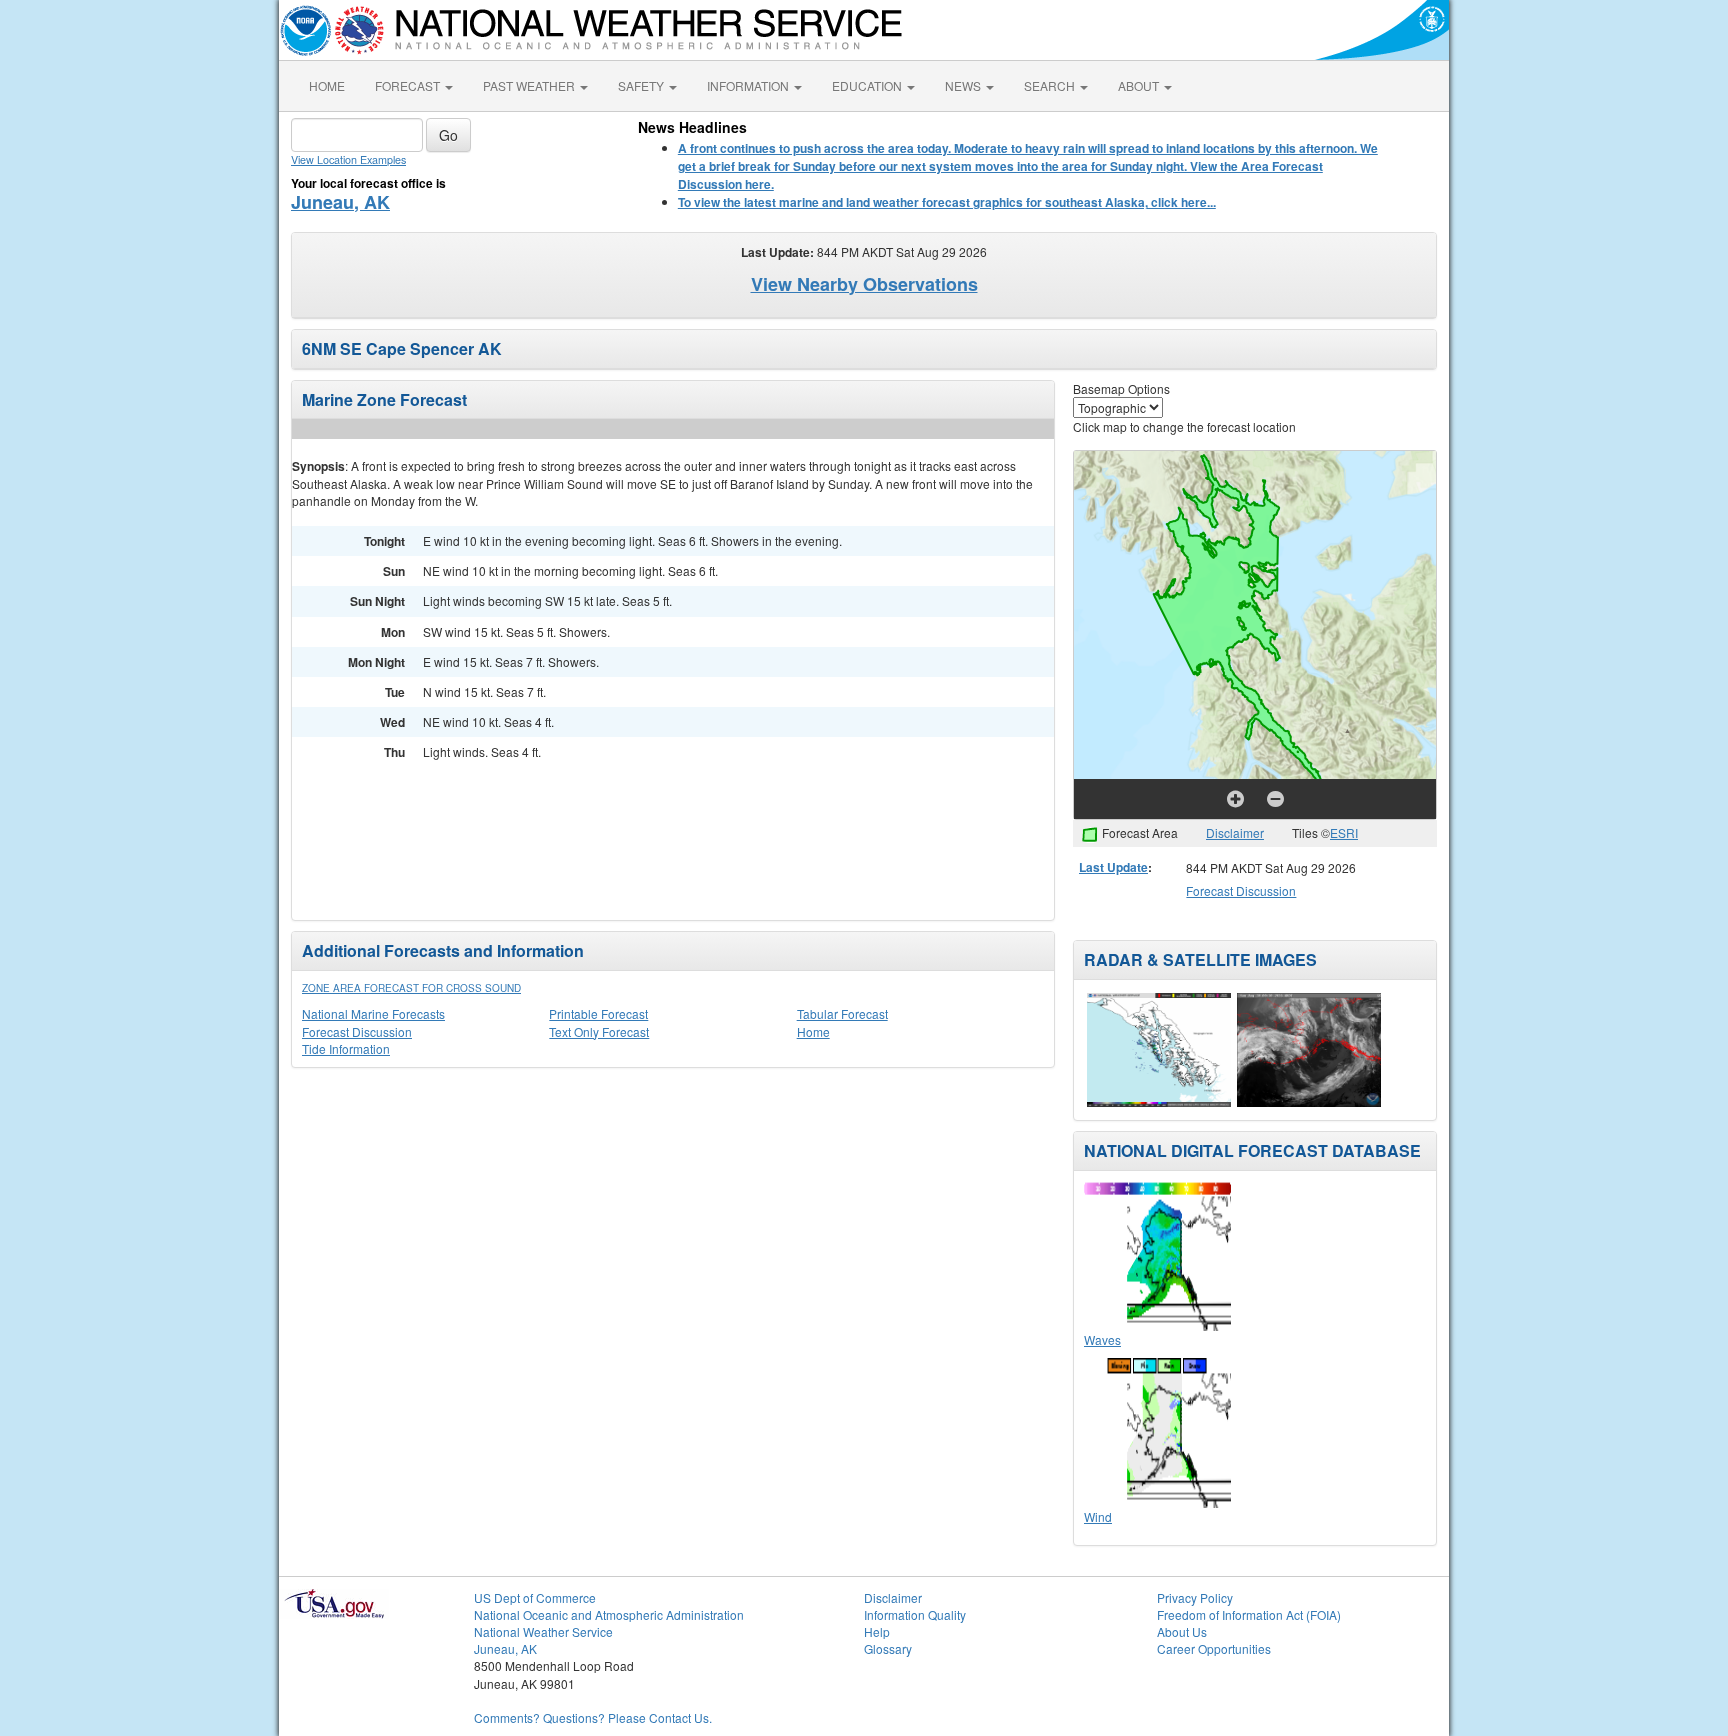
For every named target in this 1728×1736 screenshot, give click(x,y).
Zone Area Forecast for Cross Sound (411, 988)
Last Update (1113, 867)
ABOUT (1140, 85)
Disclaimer (1235, 832)
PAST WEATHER (530, 85)
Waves (1102, 1339)
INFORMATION (749, 85)
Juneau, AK (340, 202)
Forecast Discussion (357, 1031)
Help (877, 1631)
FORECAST (409, 85)
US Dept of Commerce (535, 1597)
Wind (1098, 1516)
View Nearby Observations (864, 284)
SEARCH (1051, 85)
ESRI (1344, 832)
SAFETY (642, 85)
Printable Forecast (598, 1013)
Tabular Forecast (842, 1013)
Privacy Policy (1195, 1597)
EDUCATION (868, 85)
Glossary (888, 1648)
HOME (327, 85)
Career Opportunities (1214, 1648)
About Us (1182, 1631)
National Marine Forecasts (373, 1013)
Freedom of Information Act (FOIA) (1249, 1614)
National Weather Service (543, 1631)
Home (813, 1031)
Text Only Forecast (599, 1031)
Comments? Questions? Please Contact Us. (593, 1717)
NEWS (964, 85)
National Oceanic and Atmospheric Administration (609, 1614)
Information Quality (915, 1614)
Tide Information (346, 1048)
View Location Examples (348, 159)
